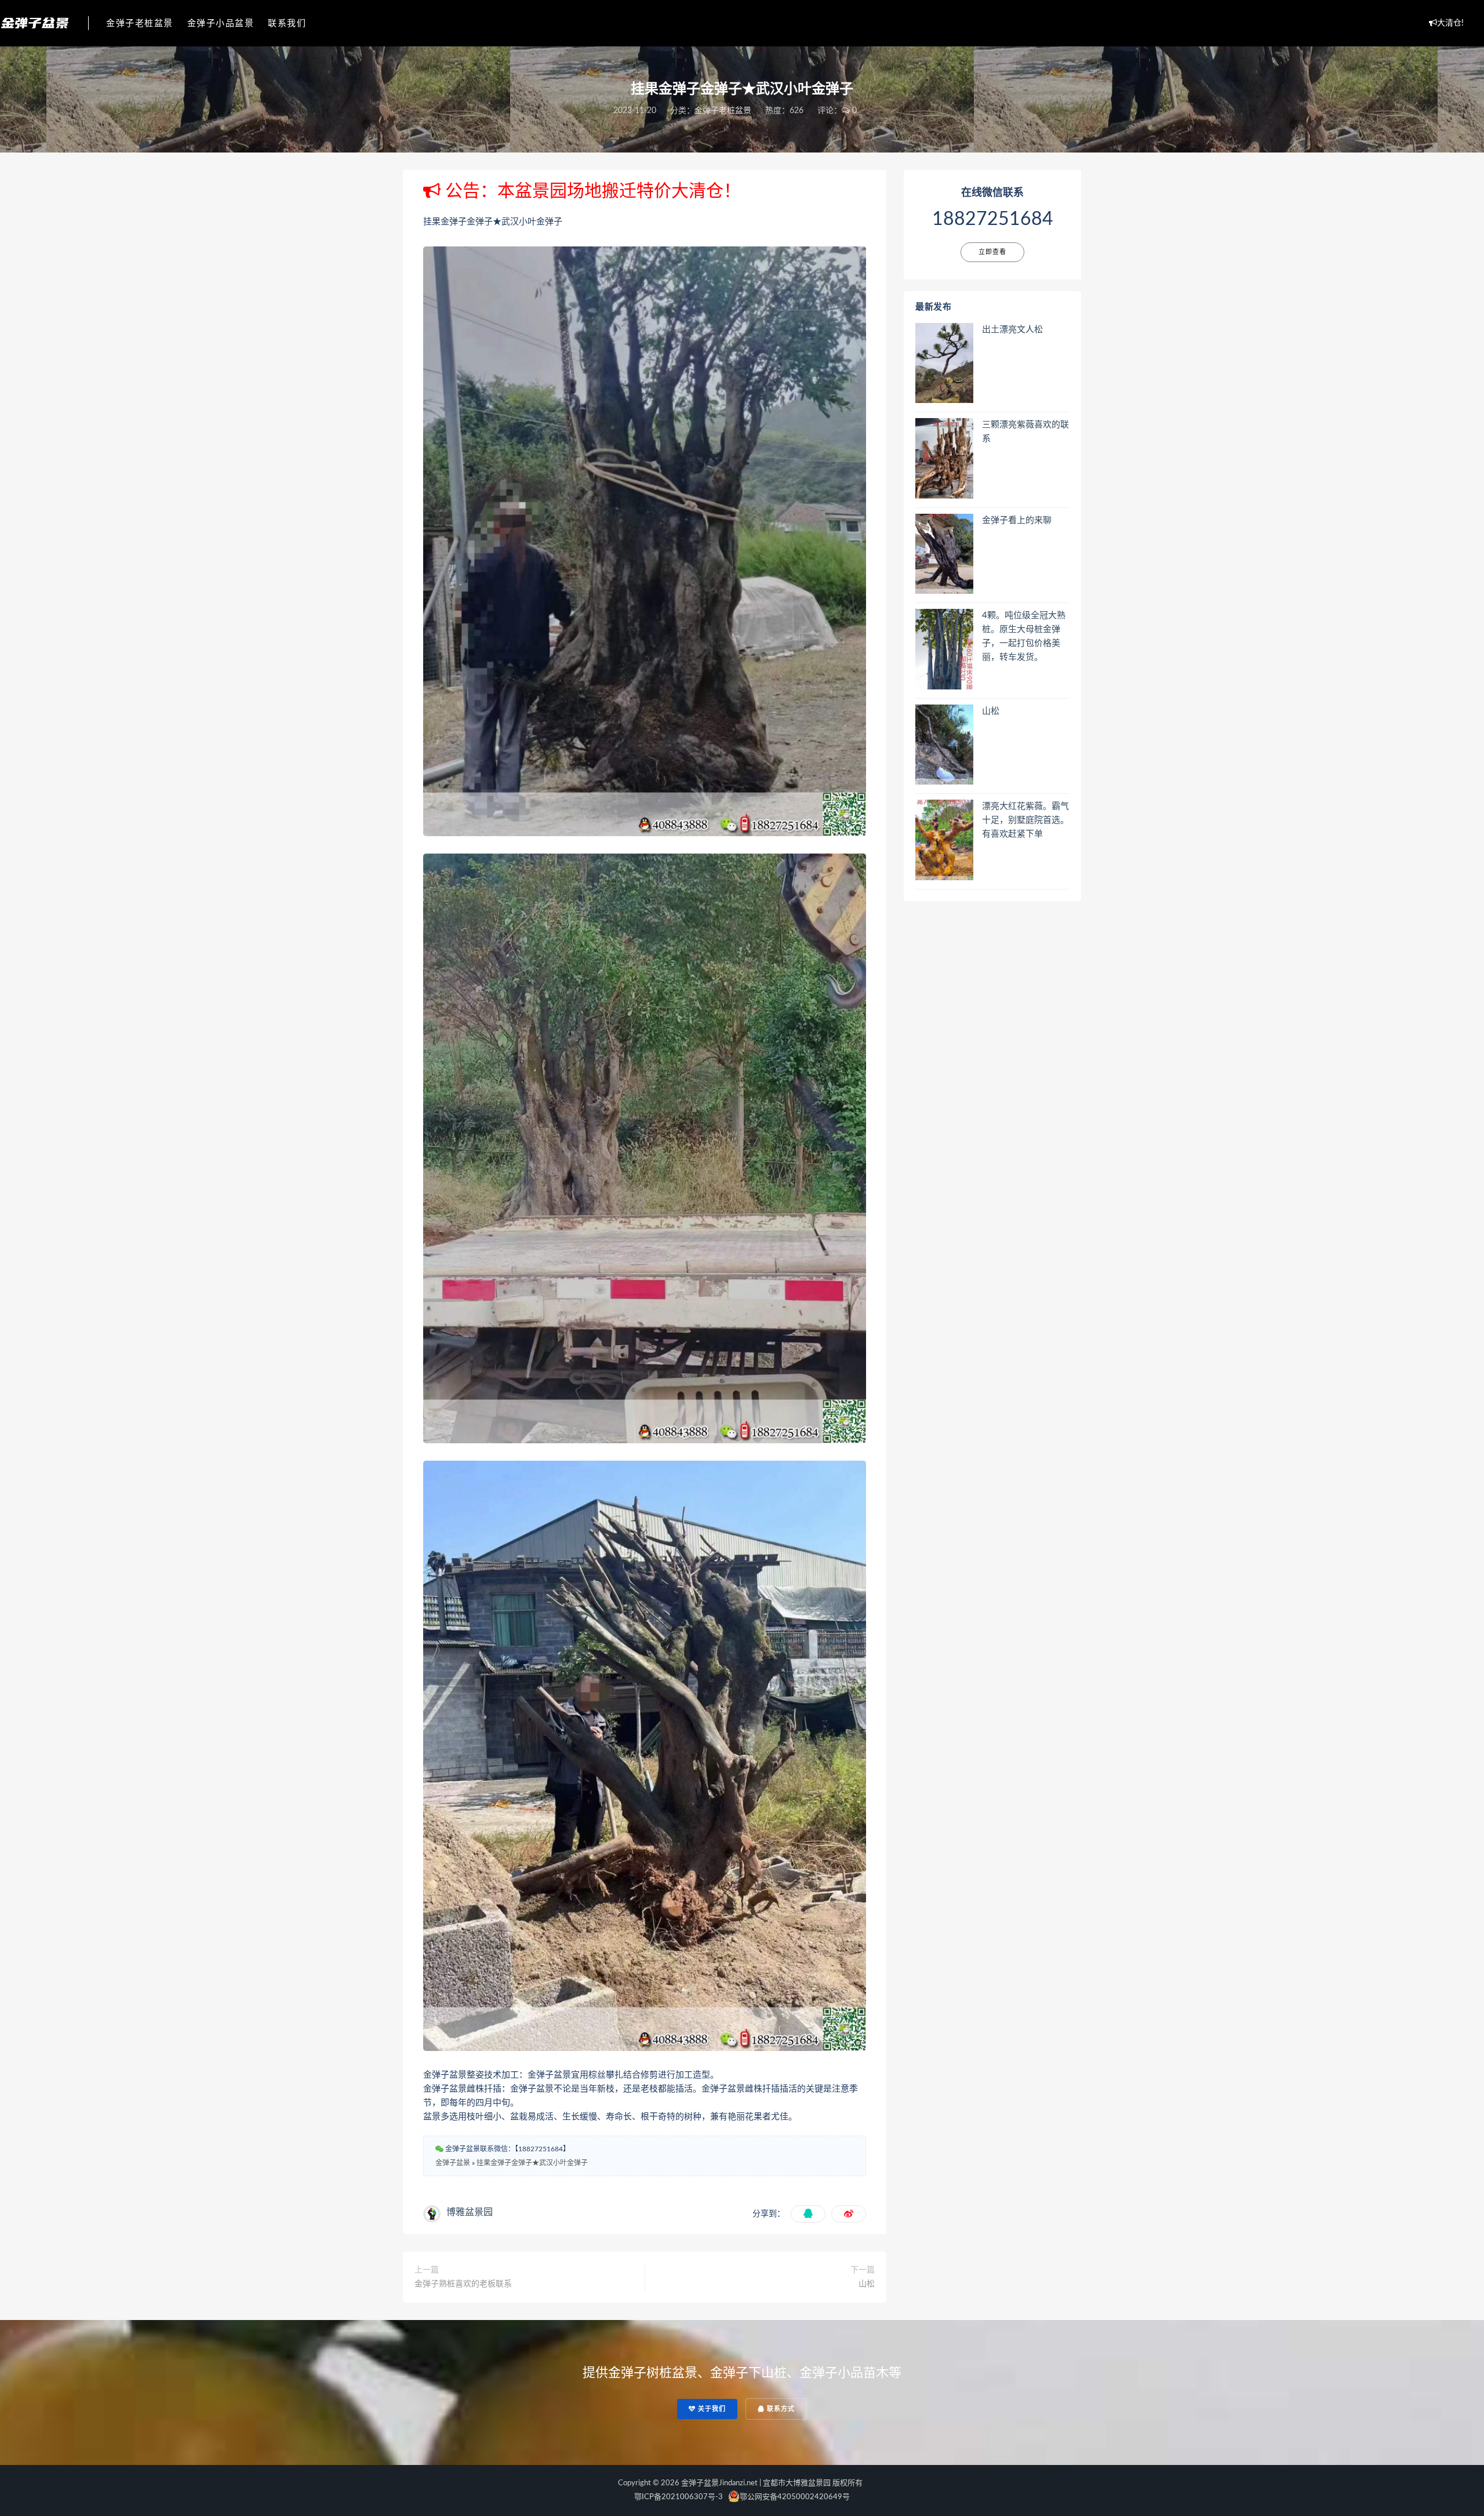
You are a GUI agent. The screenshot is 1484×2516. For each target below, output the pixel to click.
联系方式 (780, 2409)
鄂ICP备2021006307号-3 (679, 2497)
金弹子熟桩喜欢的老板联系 (463, 2284)
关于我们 (711, 2409)
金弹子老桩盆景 (140, 23)
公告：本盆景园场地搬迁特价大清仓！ (591, 191)
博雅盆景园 (470, 2212)
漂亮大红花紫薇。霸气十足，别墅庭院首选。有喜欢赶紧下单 (1025, 820)
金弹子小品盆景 (221, 23)
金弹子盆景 (453, 2163)
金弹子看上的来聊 (1017, 520)
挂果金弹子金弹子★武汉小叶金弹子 (532, 2163)
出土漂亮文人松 (1012, 330)
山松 (867, 2284)
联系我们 (287, 23)
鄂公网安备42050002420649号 (795, 2497)
